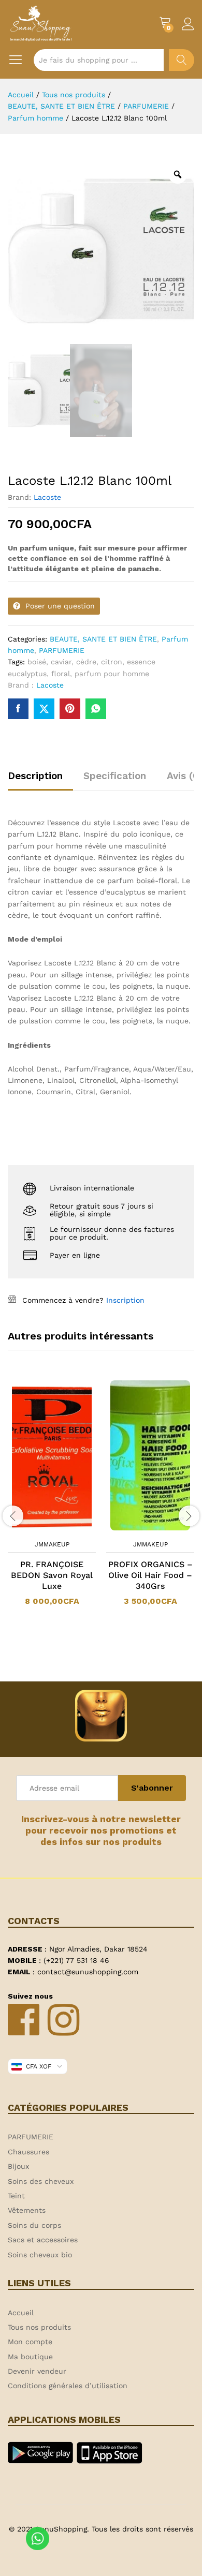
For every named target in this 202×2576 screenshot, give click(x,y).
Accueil (21, 2313)
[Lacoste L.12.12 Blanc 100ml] (18, 709)
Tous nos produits (39, 2327)
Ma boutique (30, 2357)
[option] (52, 1499)
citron (112, 662)
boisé (37, 662)
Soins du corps (34, 2225)
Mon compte (30, 2342)
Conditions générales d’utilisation (68, 2386)
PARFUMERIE (62, 650)
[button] (38, 1528)
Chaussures (28, 2152)
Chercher (182, 60)
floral (61, 674)
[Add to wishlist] (62, 1528)
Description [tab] (35, 776)
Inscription (125, 1300)
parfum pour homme (112, 674)
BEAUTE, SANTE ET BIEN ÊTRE (103, 639)
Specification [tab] (115, 776)
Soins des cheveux (41, 2181)
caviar (61, 662)
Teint (16, 2196)
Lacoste (47, 497)
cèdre (86, 662)
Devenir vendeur (37, 2371)
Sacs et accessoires (43, 2240)
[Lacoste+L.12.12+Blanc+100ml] (44, 709)
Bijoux (18, 2166)
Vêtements (27, 2210)
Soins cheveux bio (40, 2255)
